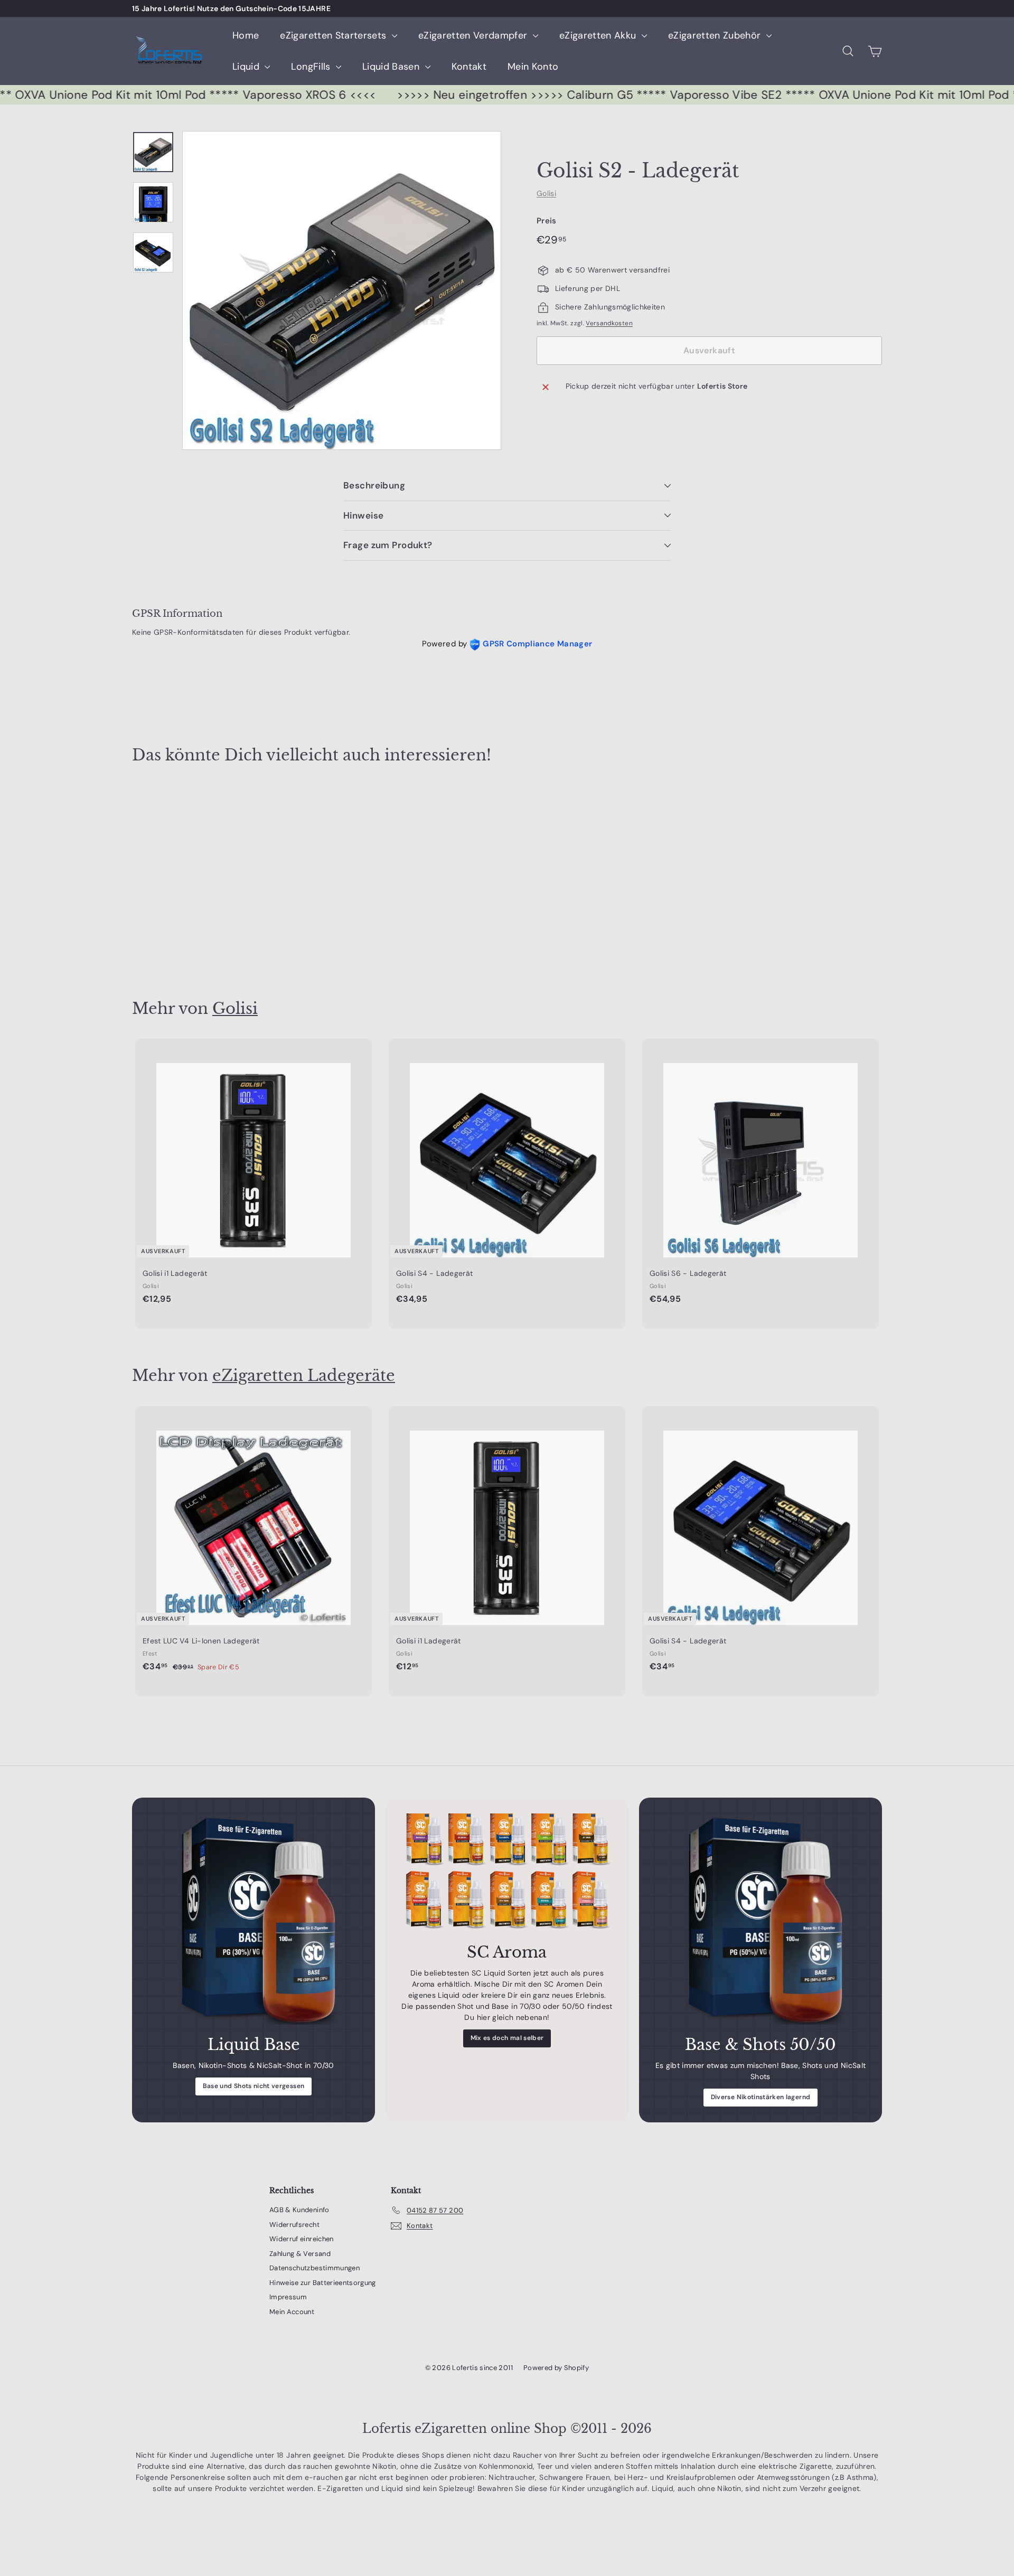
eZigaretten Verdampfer (474, 35)
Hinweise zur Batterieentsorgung (323, 2283)
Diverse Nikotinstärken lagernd (761, 2097)
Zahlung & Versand (300, 2254)
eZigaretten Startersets (334, 35)
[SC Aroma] (507, 1873)
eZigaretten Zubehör (716, 35)
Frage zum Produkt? (388, 545)
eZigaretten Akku (599, 35)
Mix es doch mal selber (507, 2038)
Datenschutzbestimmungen (314, 2268)
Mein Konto (533, 67)
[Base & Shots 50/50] (760, 1919)
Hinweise (363, 515)
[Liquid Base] (253, 1919)
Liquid (247, 67)
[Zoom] (342, 290)
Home (246, 35)
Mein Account (292, 2312)
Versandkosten (609, 324)
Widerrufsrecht (294, 2225)
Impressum (288, 2297)
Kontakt (469, 67)
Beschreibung (374, 485)
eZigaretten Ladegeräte (304, 1375)
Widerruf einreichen (302, 2239)
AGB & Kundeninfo (299, 2210)
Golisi (546, 193)
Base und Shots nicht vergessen (254, 2086)
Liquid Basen (392, 67)
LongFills (312, 67)
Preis (547, 221)
